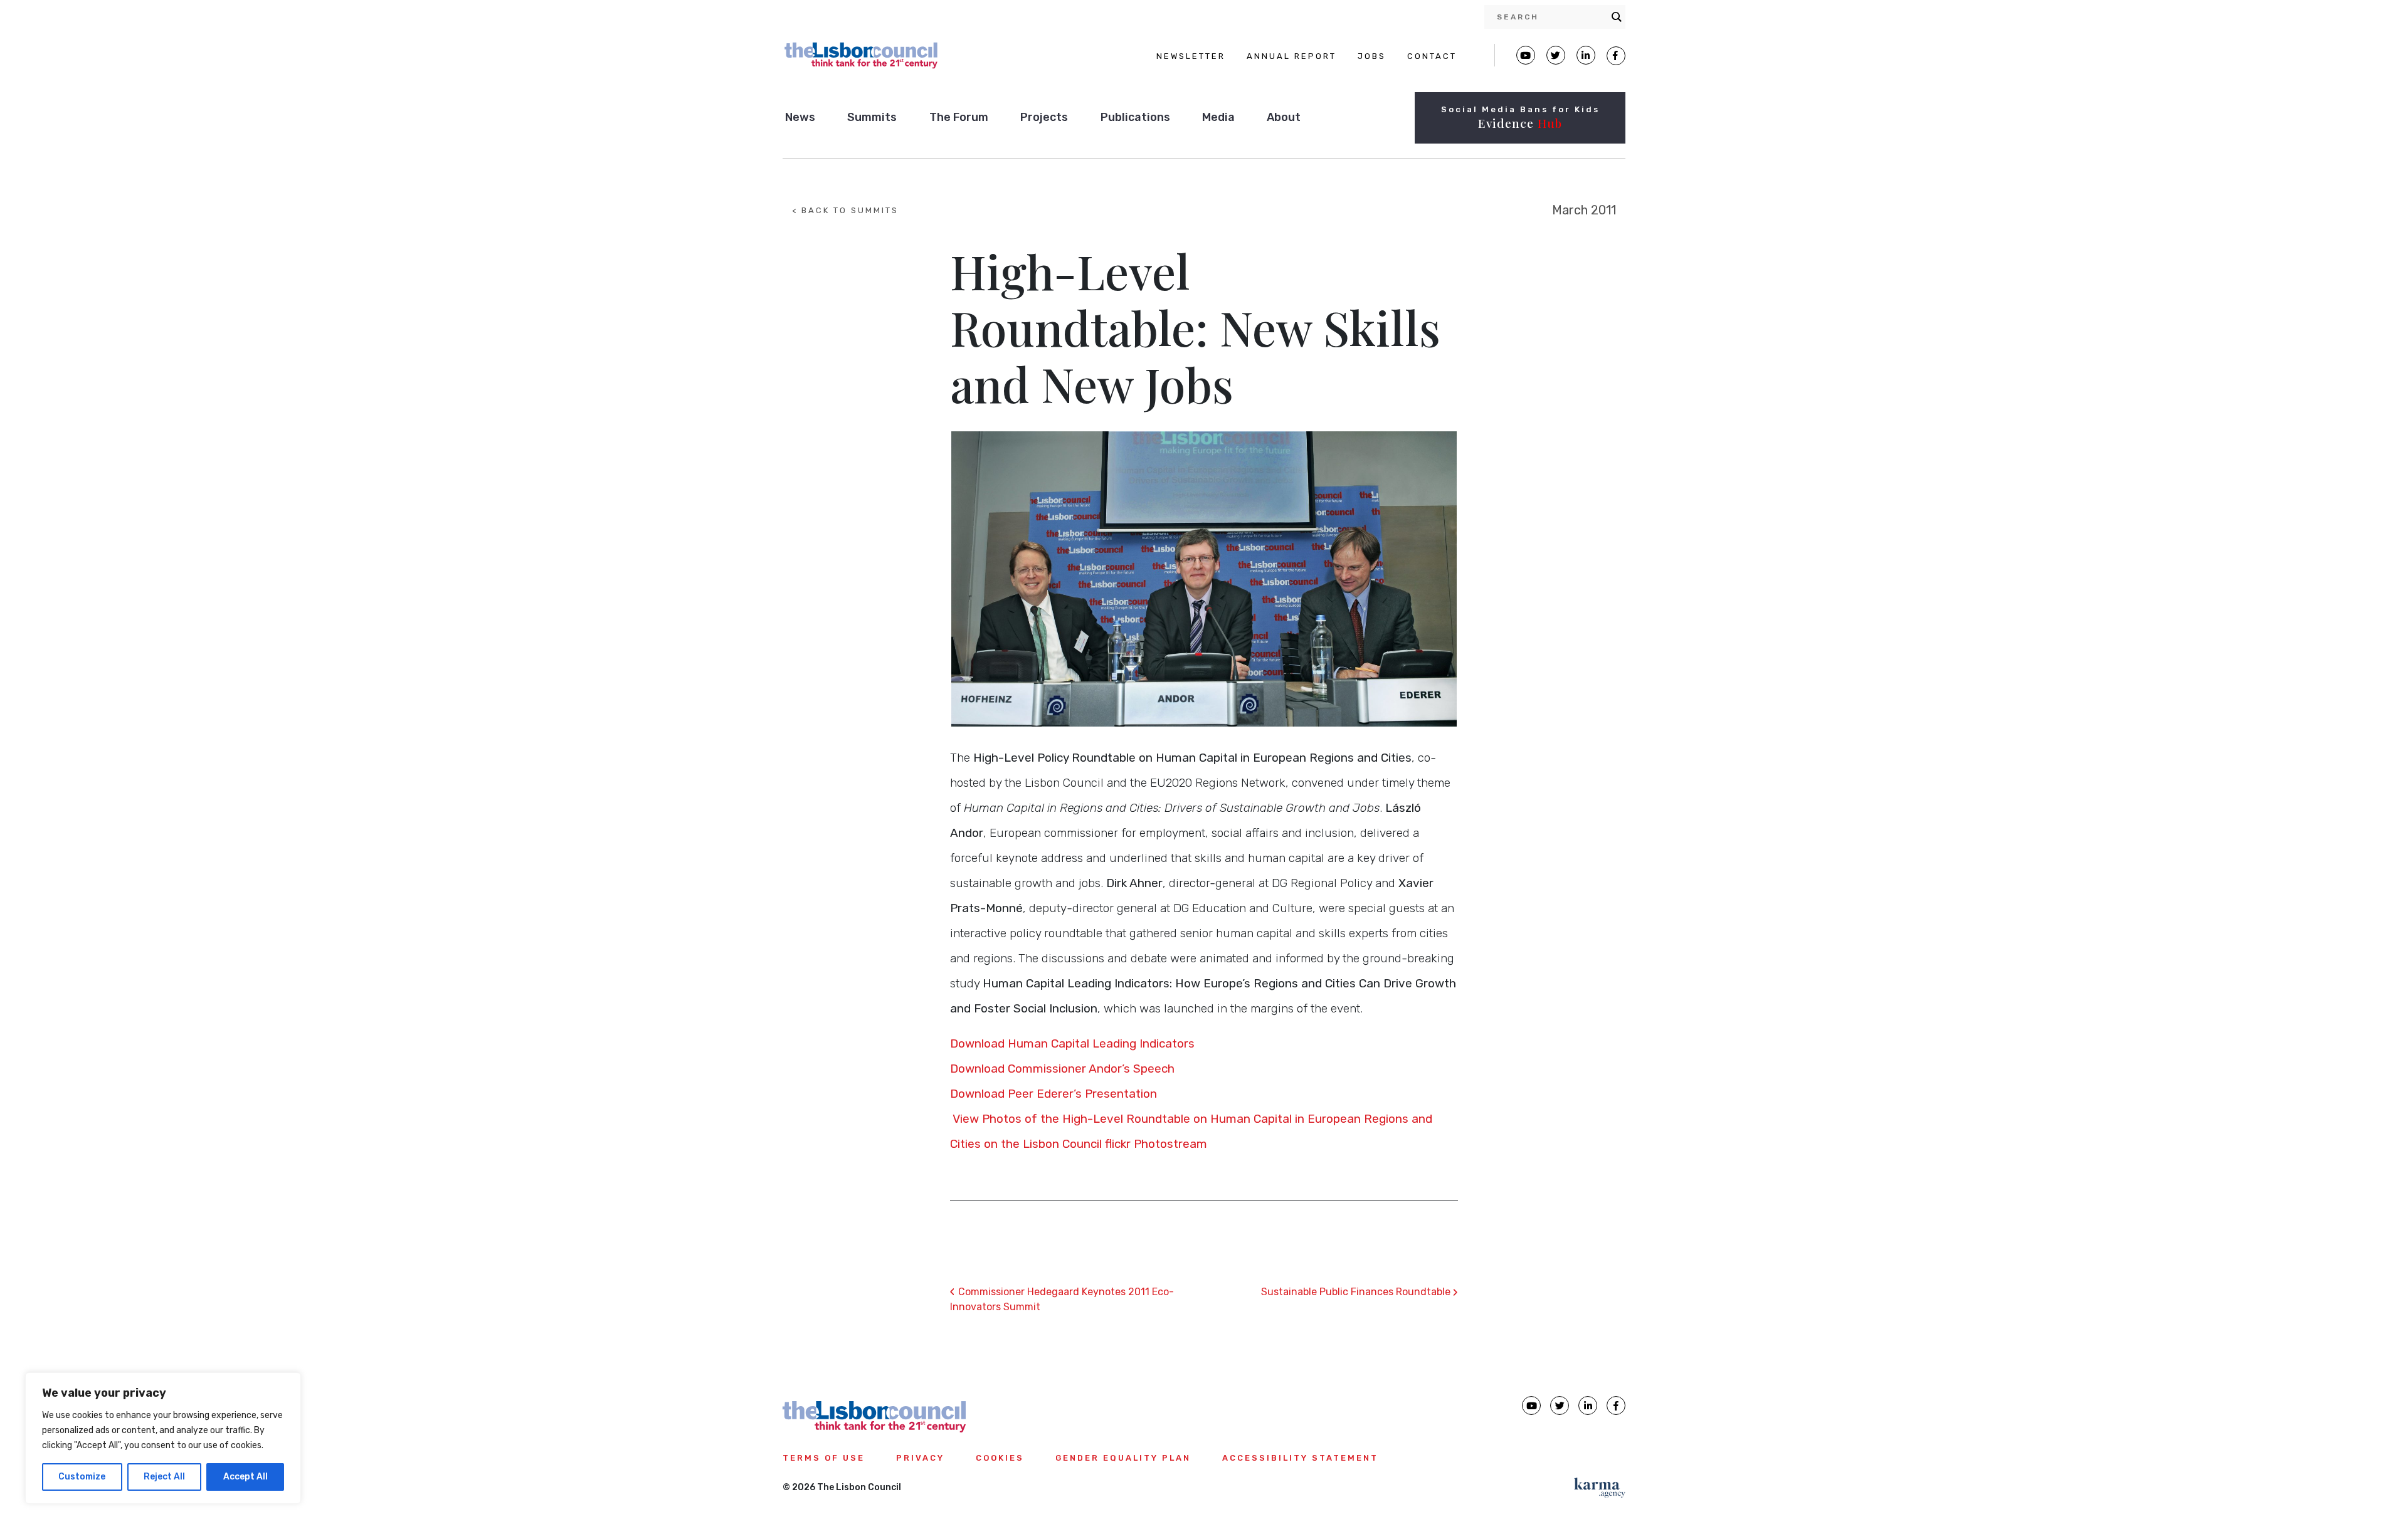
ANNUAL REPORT (1291, 56)
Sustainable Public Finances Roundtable (1360, 1292)
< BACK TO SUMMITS (845, 210)
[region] (163, 1438)
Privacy (920, 1458)
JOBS (1372, 56)
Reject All (164, 1477)
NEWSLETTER (1191, 56)
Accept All (246, 1477)
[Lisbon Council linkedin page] (1588, 1406)
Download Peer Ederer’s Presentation (1053, 1094)
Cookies (1000, 1458)
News (800, 117)
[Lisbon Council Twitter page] (1556, 55)
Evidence (1520, 123)
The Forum (959, 117)
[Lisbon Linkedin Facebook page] (1586, 55)
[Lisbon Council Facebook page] (1616, 56)
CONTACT (1432, 56)
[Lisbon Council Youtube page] (1526, 55)
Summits (872, 117)
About (1284, 117)
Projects (1044, 117)
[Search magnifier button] (1617, 17)
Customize (82, 1477)
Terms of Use (824, 1458)
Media (1218, 117)
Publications (1135, 117)
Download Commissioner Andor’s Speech (1062, 1069)
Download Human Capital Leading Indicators (1074, 1043)
